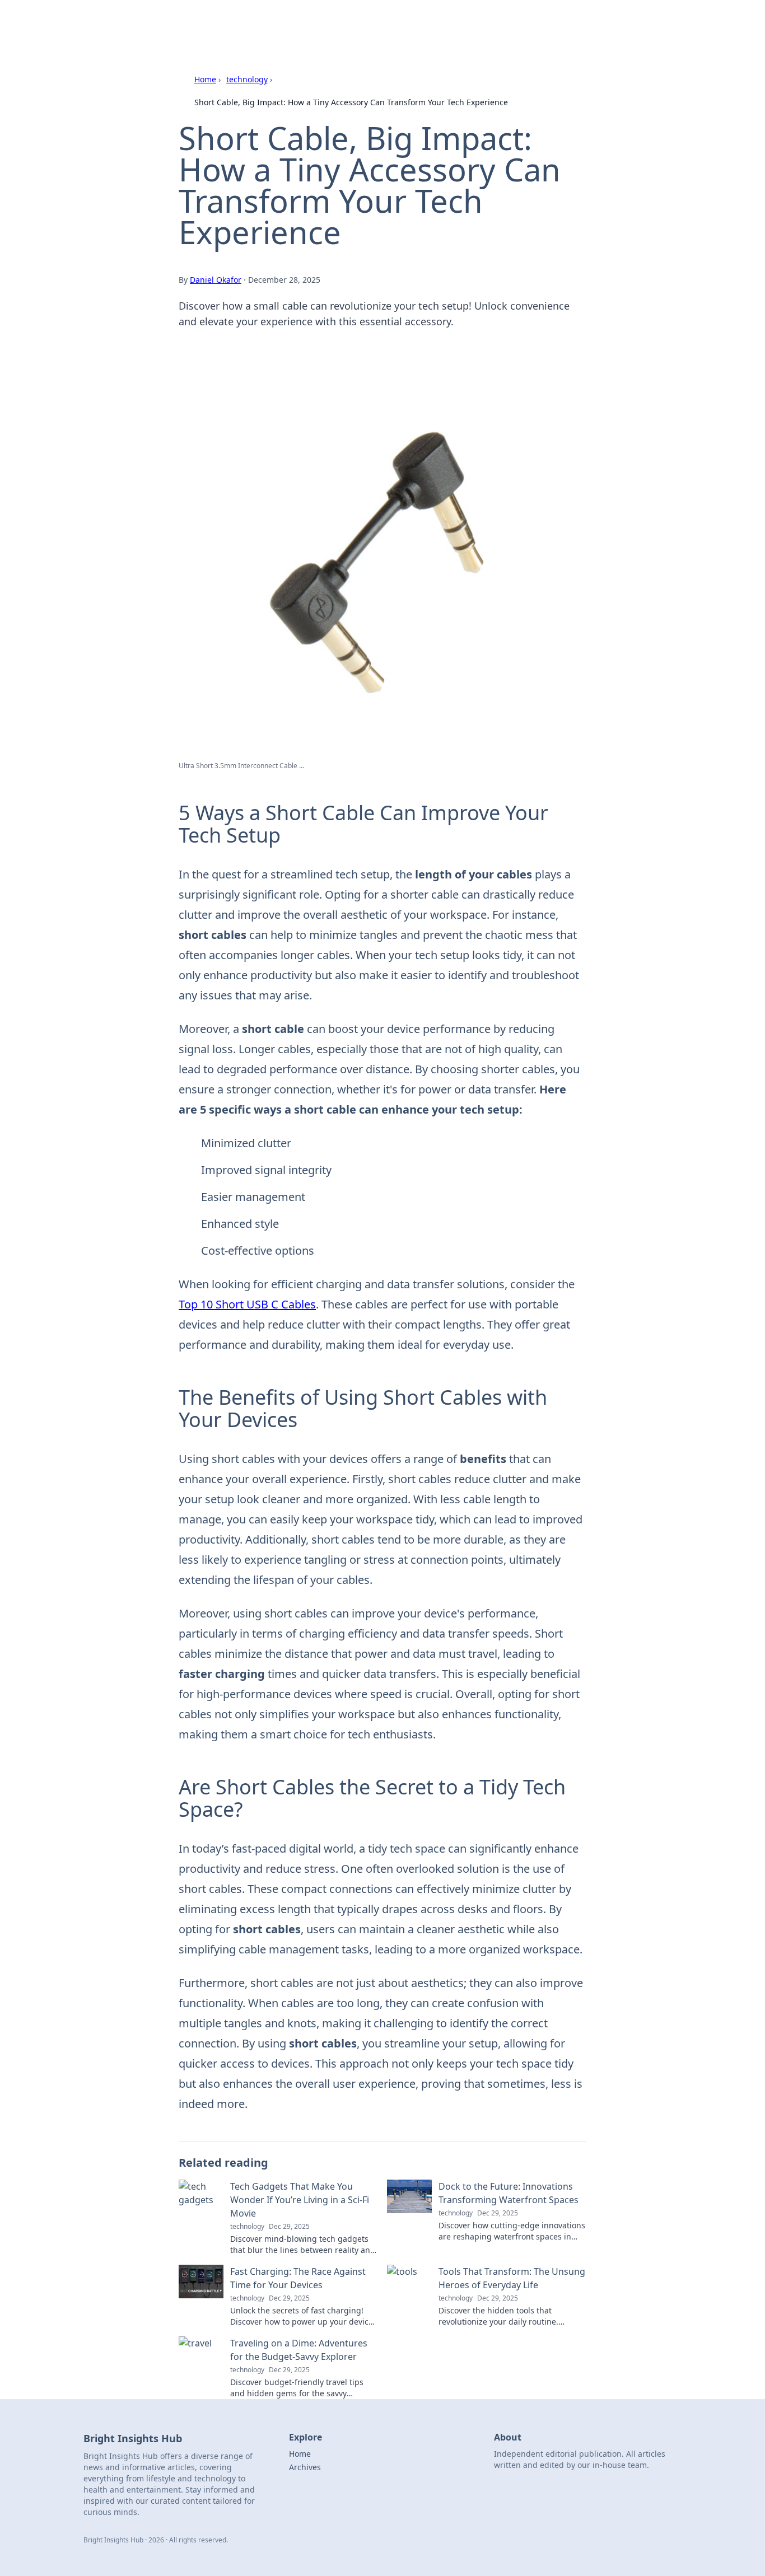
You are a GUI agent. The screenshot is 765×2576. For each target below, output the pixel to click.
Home (205, 79)
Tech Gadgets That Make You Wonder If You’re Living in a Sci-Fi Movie (300, 2200)
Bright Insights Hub (218, 23)
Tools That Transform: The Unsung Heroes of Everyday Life (512, 2278)
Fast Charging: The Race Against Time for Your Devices (298, 2278)
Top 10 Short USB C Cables (247, 1304)
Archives (305, 2467)
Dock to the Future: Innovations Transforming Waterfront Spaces (509, 2193)
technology (247, 79)
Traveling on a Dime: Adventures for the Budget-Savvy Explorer (299, 2350)
